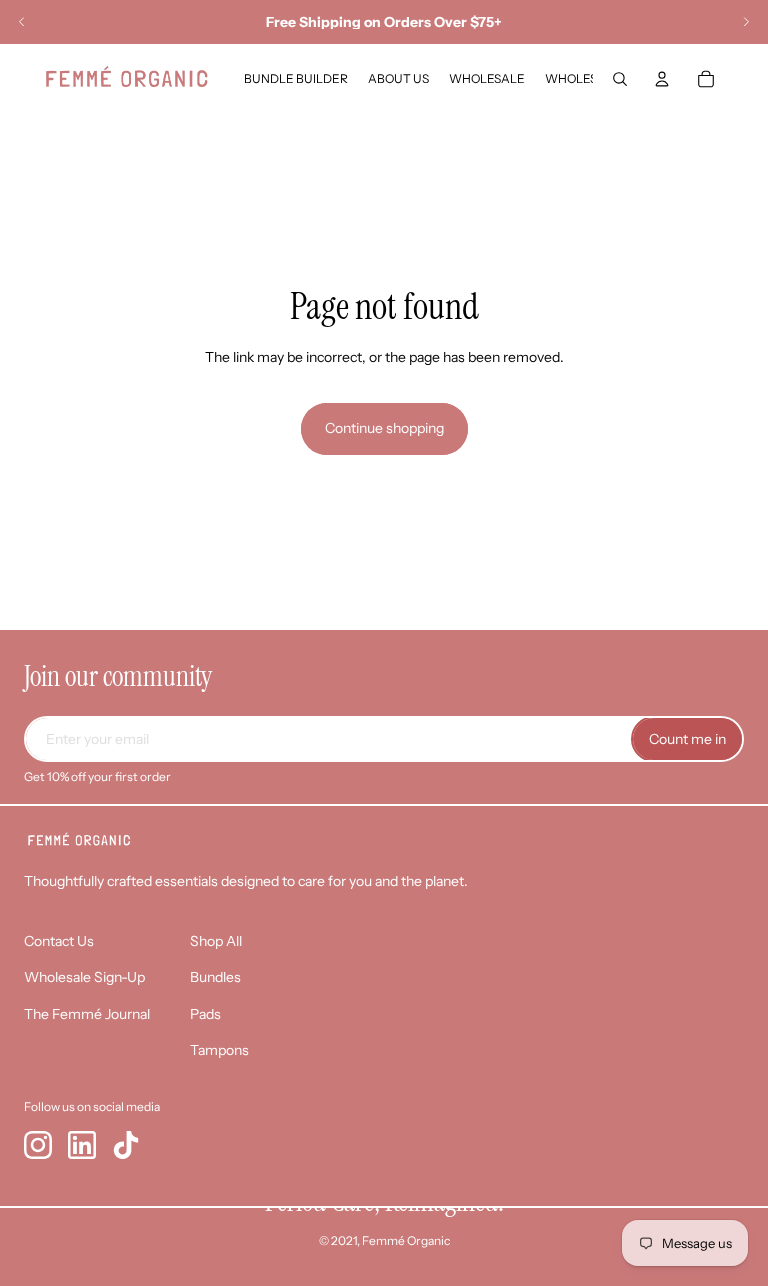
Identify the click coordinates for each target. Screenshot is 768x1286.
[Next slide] (746, 22)
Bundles (215, 977)
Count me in (687, 739)
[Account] (662, 79)
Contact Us (59, 941)
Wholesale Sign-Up (84, 977)
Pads (205, 1014)
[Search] (620, 79)
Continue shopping (384, 428)
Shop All (216, 941)
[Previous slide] (22, 22)
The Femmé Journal (87, 1014)
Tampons (219, 1050)
